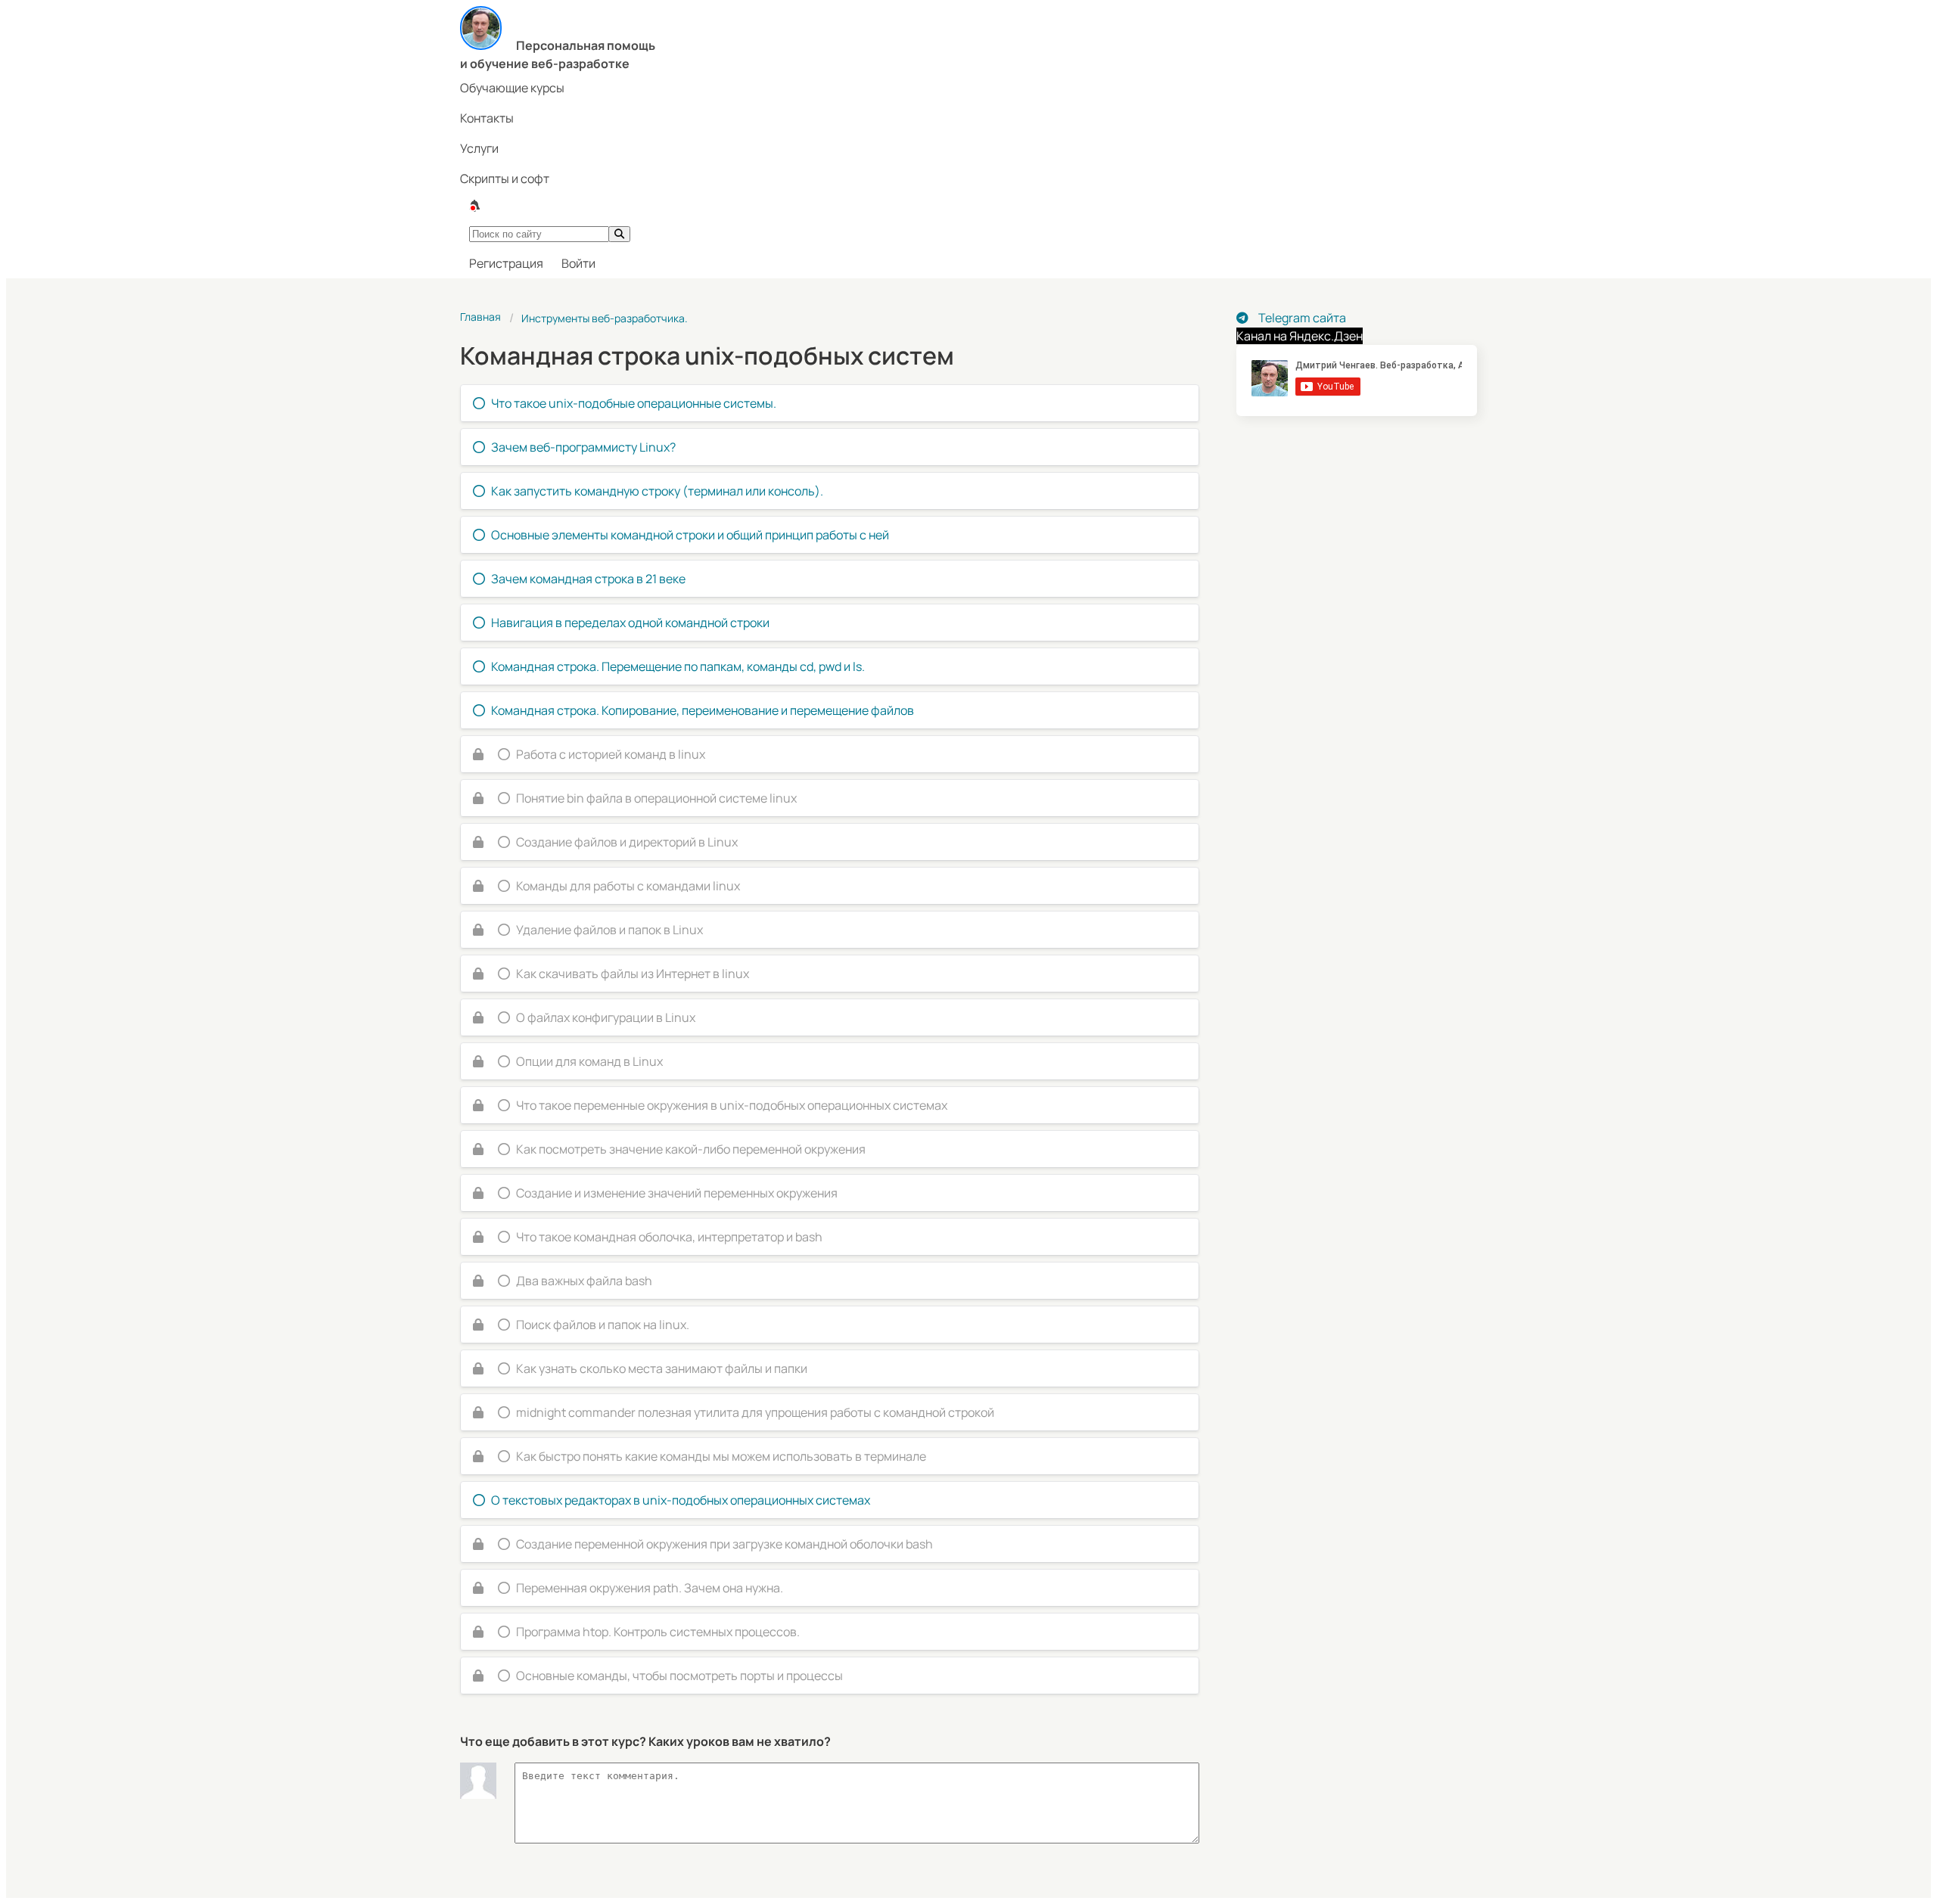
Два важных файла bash (584, 1281)
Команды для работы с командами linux (628, 886)
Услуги (479, 148)
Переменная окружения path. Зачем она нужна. (650, 1588)
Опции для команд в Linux (589, 1061)
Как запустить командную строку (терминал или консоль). (657, 491)
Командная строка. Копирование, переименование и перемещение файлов (703, 710)
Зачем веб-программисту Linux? (583, 447)
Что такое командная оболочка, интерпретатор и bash (669, 1237)
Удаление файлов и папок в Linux (609, 930)
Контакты (487, 118)
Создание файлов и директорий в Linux (627, 842)
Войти (578, 263)
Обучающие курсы (512, 88)
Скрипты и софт (505, 179)
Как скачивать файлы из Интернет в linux (633, 974)
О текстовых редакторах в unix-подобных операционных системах (681, 1500)
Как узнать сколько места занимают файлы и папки (662, 1368)
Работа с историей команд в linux (611, 754)
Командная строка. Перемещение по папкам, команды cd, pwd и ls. (678, 666)
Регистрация (506, 263)
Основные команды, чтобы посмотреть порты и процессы (679, 1676)
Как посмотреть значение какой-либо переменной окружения (691, 1149)
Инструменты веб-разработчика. (605, 318)
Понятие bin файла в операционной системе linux (656, 798)
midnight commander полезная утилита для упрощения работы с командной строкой (755, 1412)
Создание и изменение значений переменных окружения (677, 1193)
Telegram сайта (1301, 318)
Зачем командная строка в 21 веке (588, 579)
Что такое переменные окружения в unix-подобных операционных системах (732, 1105)
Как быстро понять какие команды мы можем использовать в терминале (721, 1456)
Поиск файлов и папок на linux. (603, 1325)
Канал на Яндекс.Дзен (1300, 336)
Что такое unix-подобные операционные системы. (634, 403)
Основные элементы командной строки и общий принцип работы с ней (690, 535)
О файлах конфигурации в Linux (606, 1017)
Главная (480, 317)
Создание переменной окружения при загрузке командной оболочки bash (724, 1544)
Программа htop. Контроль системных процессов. (658, 1632)
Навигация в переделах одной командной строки (630, 623)
